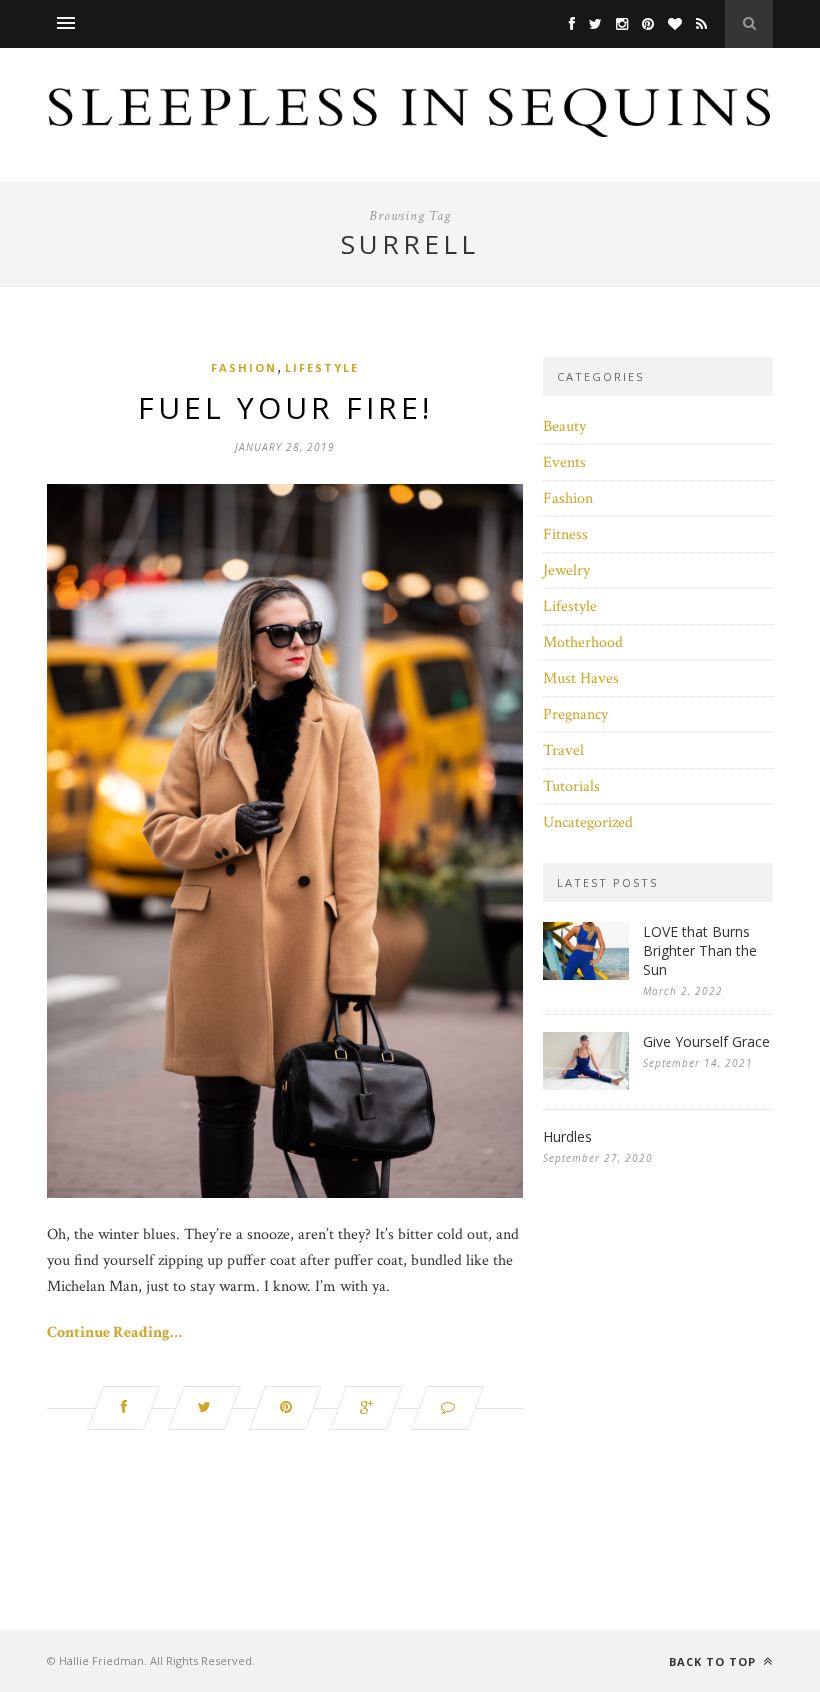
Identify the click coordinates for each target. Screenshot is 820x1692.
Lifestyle (322, 367)
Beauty (564, 426)
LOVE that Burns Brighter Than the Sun (700, 950)
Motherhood (583, 642)
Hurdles (567, 1136)
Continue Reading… (114, 1332)
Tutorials (571, 786)
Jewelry (566, 570)
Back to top (714, 1661)
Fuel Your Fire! (285, 407)
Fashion (244, 367)
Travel (563, 750)
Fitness (565, 534)
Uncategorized (588, 822)
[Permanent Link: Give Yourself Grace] (586, 1085)
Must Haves (581, 678)
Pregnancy (575, 714)
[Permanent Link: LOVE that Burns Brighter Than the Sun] (586, 975)
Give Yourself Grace (706, 1041)
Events (564, 462)
